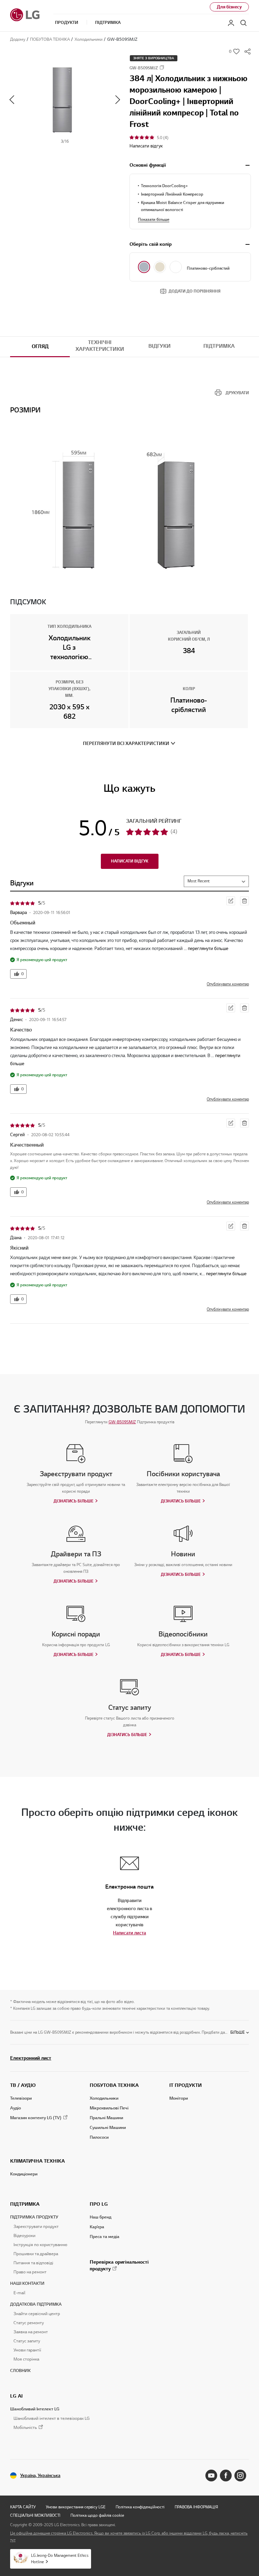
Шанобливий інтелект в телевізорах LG (52, 2418)
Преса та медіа (105, 2237)
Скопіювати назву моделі (162, 67)
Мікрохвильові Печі (109, 2108)
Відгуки (160, 346)
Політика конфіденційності (140, 2507)
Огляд (40, 346)
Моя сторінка (26, 2359)
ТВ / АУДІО (23, 2085)
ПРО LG (99, 2204)
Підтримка (219, 346)
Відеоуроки (24, 2236)
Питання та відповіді (33, 2263)
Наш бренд (100, 2217)
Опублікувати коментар (228, 984)
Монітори (179, 2098)
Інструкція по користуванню (40, 2245)
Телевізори (21, 2098)
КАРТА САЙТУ (23, 2507)
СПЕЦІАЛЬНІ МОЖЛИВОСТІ (35, 2515)
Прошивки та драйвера (36, 2254)
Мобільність (25, 2428)
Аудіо (16, 2108)
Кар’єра (97, 2227)
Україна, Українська (40, 2476)
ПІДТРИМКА (25, 2204)
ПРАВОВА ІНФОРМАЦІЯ (196, 2507)
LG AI (16, 2396)
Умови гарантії (27, 2350)
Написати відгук (146, 146)
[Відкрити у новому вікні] (211, 2476)
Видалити (244, 901)
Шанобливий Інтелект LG (35, 2409)
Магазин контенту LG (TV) (36, 2118)
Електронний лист (31, 2058)
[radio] (144, 267)
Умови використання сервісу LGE (76, 2507)
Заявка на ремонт (31, 2332)
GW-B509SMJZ (122, 1422)
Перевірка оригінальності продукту (119, 2265)
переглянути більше (208, 948)
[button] (65, 100)
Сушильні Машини (108, 2128)
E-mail (19, 2293)
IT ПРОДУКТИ (185, 2085)
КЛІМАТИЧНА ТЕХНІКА (37, 2161)
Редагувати (231, 901)
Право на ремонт (30, 2272)
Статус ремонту (29, 2323)
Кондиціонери (24, 2174)
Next (118, 100)
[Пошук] (243, 23)
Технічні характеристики (100, 346)
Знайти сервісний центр (37, 2314)
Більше (238, 2032)
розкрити (248, 165)
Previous (12, 100)
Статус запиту (27, 2341)
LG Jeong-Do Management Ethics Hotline (60, 2558)
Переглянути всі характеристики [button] (126, 743)
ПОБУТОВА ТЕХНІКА (114, 2085)
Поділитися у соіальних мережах (248, 52)
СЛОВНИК (20, 2371)
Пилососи (99, 2137)
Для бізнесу (229, 7)
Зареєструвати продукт (36, 2227)
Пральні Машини (106, 2118)
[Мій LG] (231, 23)
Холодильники (104, 2098)
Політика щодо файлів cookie (97, 2515)
